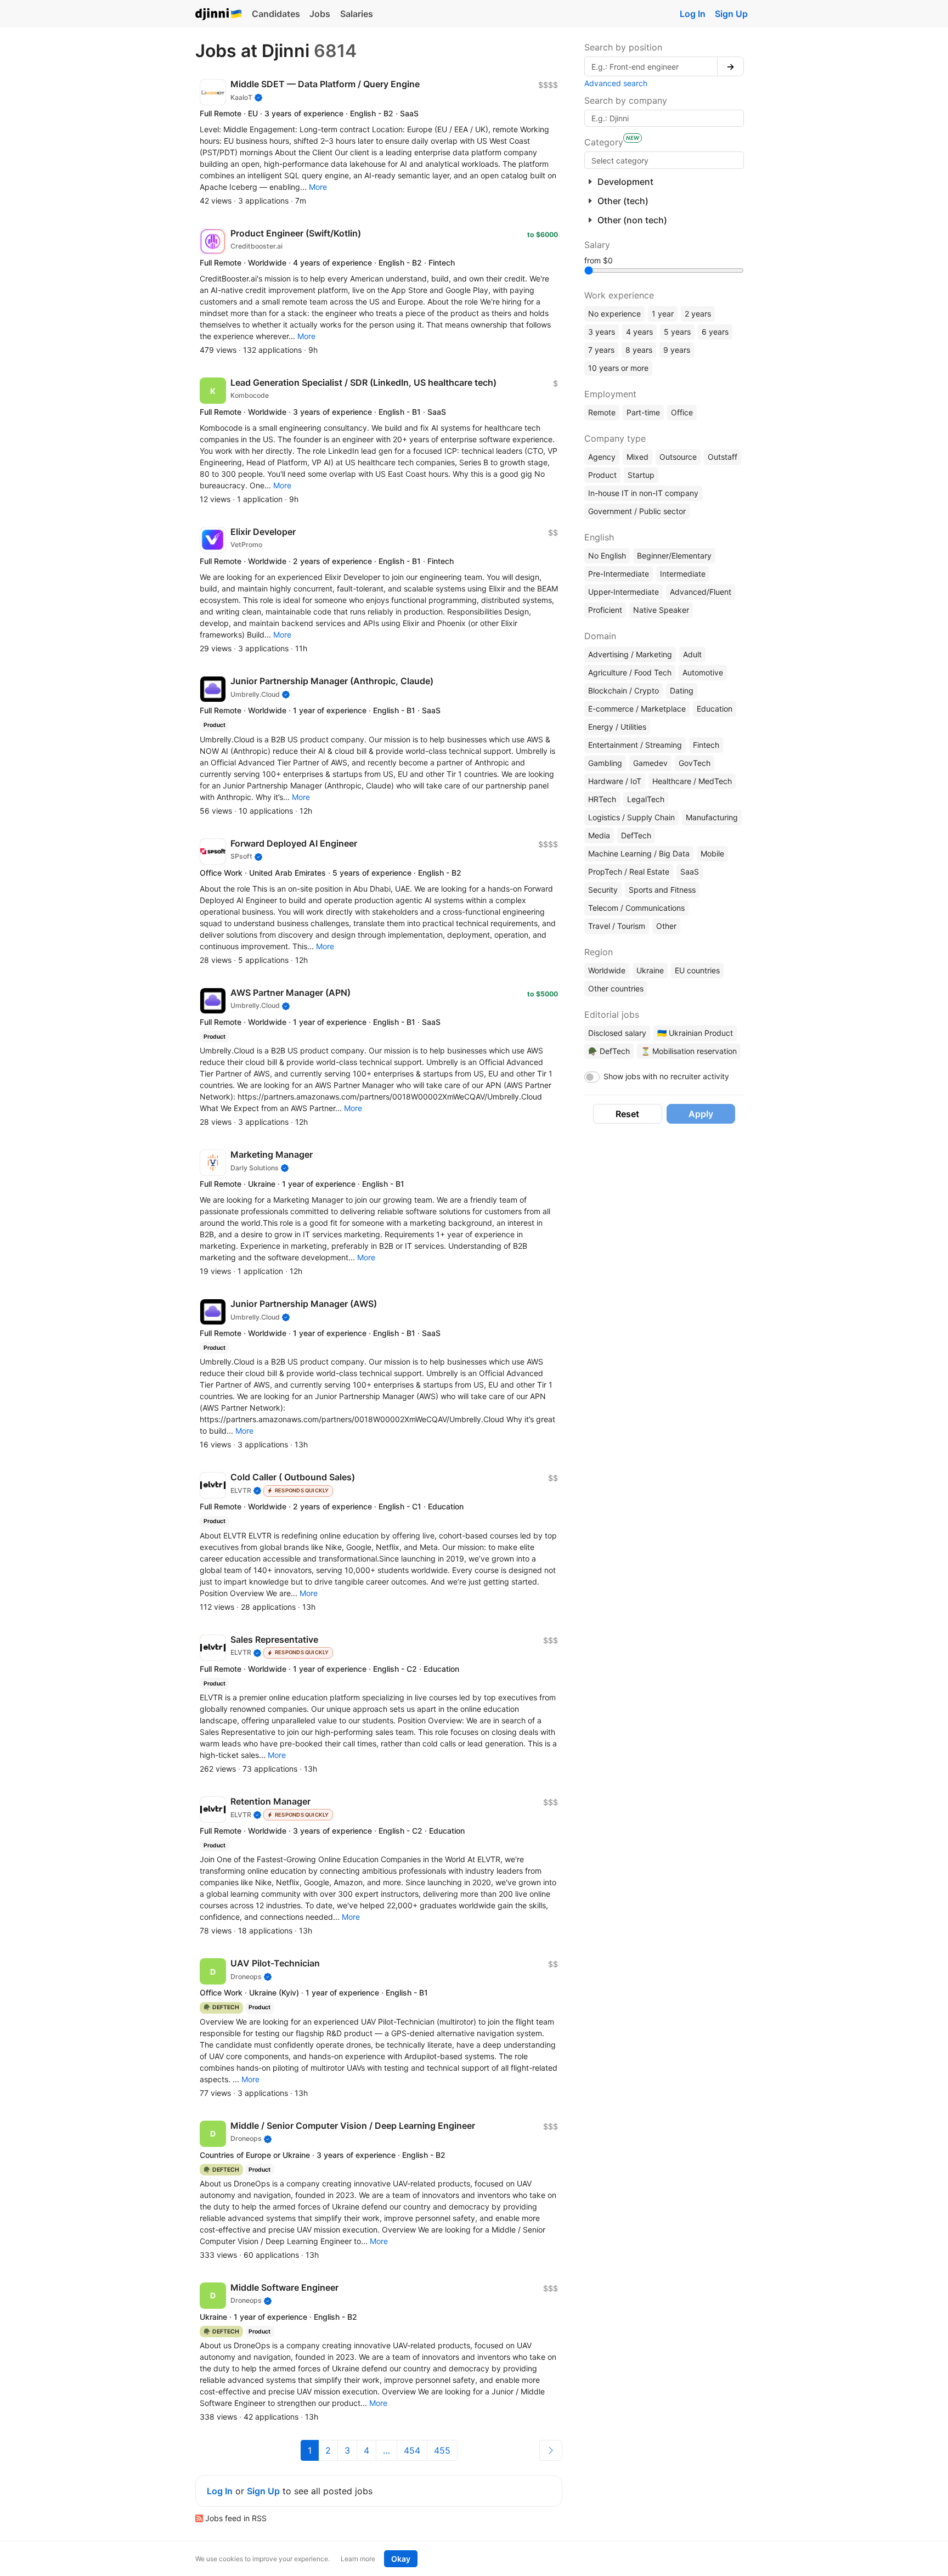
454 (412, 2450)
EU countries (697, 970)
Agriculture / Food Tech (630, 672)
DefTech (636, 835)
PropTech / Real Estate (629, 872)
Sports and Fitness (662, 890)
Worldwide (607, 970)
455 (442, 2450)
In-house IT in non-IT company (643, 493)
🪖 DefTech (609, 1051)
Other (666, 926)
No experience (614, 314)
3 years (602, 332)
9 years (677, 350)
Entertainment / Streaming (635, 745)
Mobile (712, 853)
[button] (318, 187)
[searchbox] (664, 160)
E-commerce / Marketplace (637, 709)
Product (602, 475)
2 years (698, 314)
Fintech (706, 745)
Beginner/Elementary (674, 556)
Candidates (276, 14)
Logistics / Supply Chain (631, 817)
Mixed (637, 457)
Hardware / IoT (615, 781)
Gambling (605, 763)
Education (715, 709)
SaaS (690, 872)
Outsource (678, 457)
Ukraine (650, 970)
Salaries (357, 14)
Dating (682, 690)
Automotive (703, 672)
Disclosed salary (617, 1033)
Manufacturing (712, 817)
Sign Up (731, 14)
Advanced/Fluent (701, 592)
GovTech (695, 763)
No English (607, 556)
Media (599, 835)
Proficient (605, 610)
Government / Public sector (637, 511)
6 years (715, 332)
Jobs (320, 14)
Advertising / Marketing (630, 654)
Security (603, 890)
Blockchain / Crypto (623, 690)
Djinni (219, 15)
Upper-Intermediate (623, 592)
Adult (692, 654)
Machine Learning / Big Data (639, 853)
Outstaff (723, 457)
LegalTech (646, 799)
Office (682, 412)
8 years (639, 350)
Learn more (358, 2559)
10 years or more (618, 368)
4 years (639, 332)
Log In (693, 14)
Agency (602, 457)
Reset (627, 1114)
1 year (663, 314)
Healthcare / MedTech (692, 781)
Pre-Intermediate (619, 574)
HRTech (602, 799)
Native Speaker (661, 610)
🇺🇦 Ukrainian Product (695, 1033)
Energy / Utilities (617, 727)
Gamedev (650, 763)
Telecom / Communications (636, 908)
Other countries (616, 988)
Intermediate (683, 574)
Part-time (643, 412)
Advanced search (616, 83)
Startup (641, 475)
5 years (677, 332)
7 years (601, 350)
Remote (602, 412)
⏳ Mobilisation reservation (689, 1051)
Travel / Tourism (617, 926)
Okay (401, 2559)
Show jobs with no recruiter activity (666, 1076)
